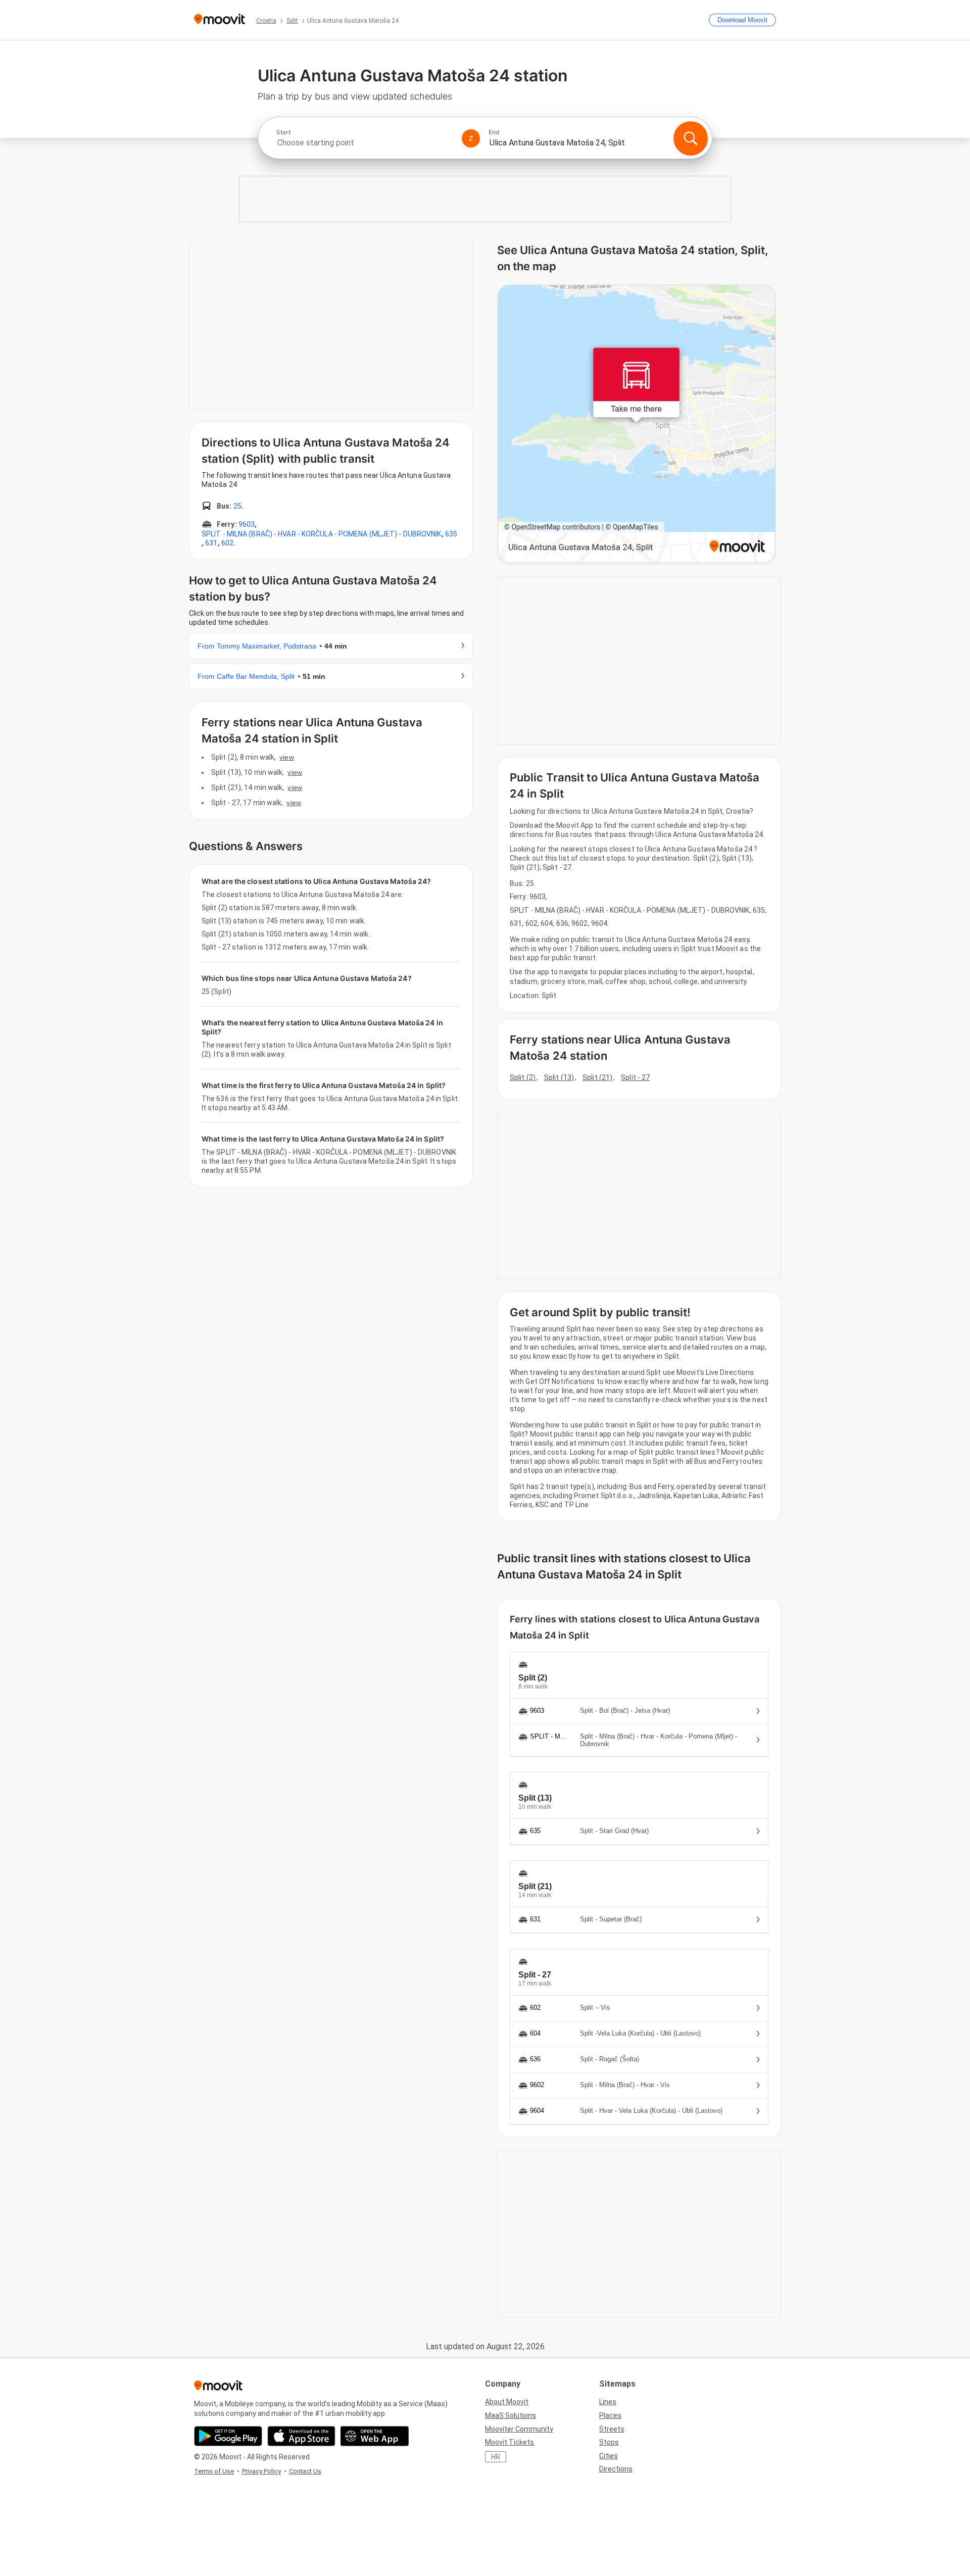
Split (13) (559, 1077)
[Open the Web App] (375, 2436)
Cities (609, 2456)
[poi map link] (637, 425)
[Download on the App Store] (301, 2436)
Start (283, 132)
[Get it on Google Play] (228, 2436)
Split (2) (523, 1077)
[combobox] (365, 143)
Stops (609, 2442)
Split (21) (597, 1077)
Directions (616, 2469)
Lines (608, 2402)
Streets (612, 2429)
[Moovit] (220, 20)
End (494, 132)
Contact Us (305, 2471)
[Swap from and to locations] (471, 138)
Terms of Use (214, 2471)
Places (610, 2415)
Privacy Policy (261, 2471)
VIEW (286, 757)
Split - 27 (635, 1077)
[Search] (691, 138)
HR (496, 2457)
